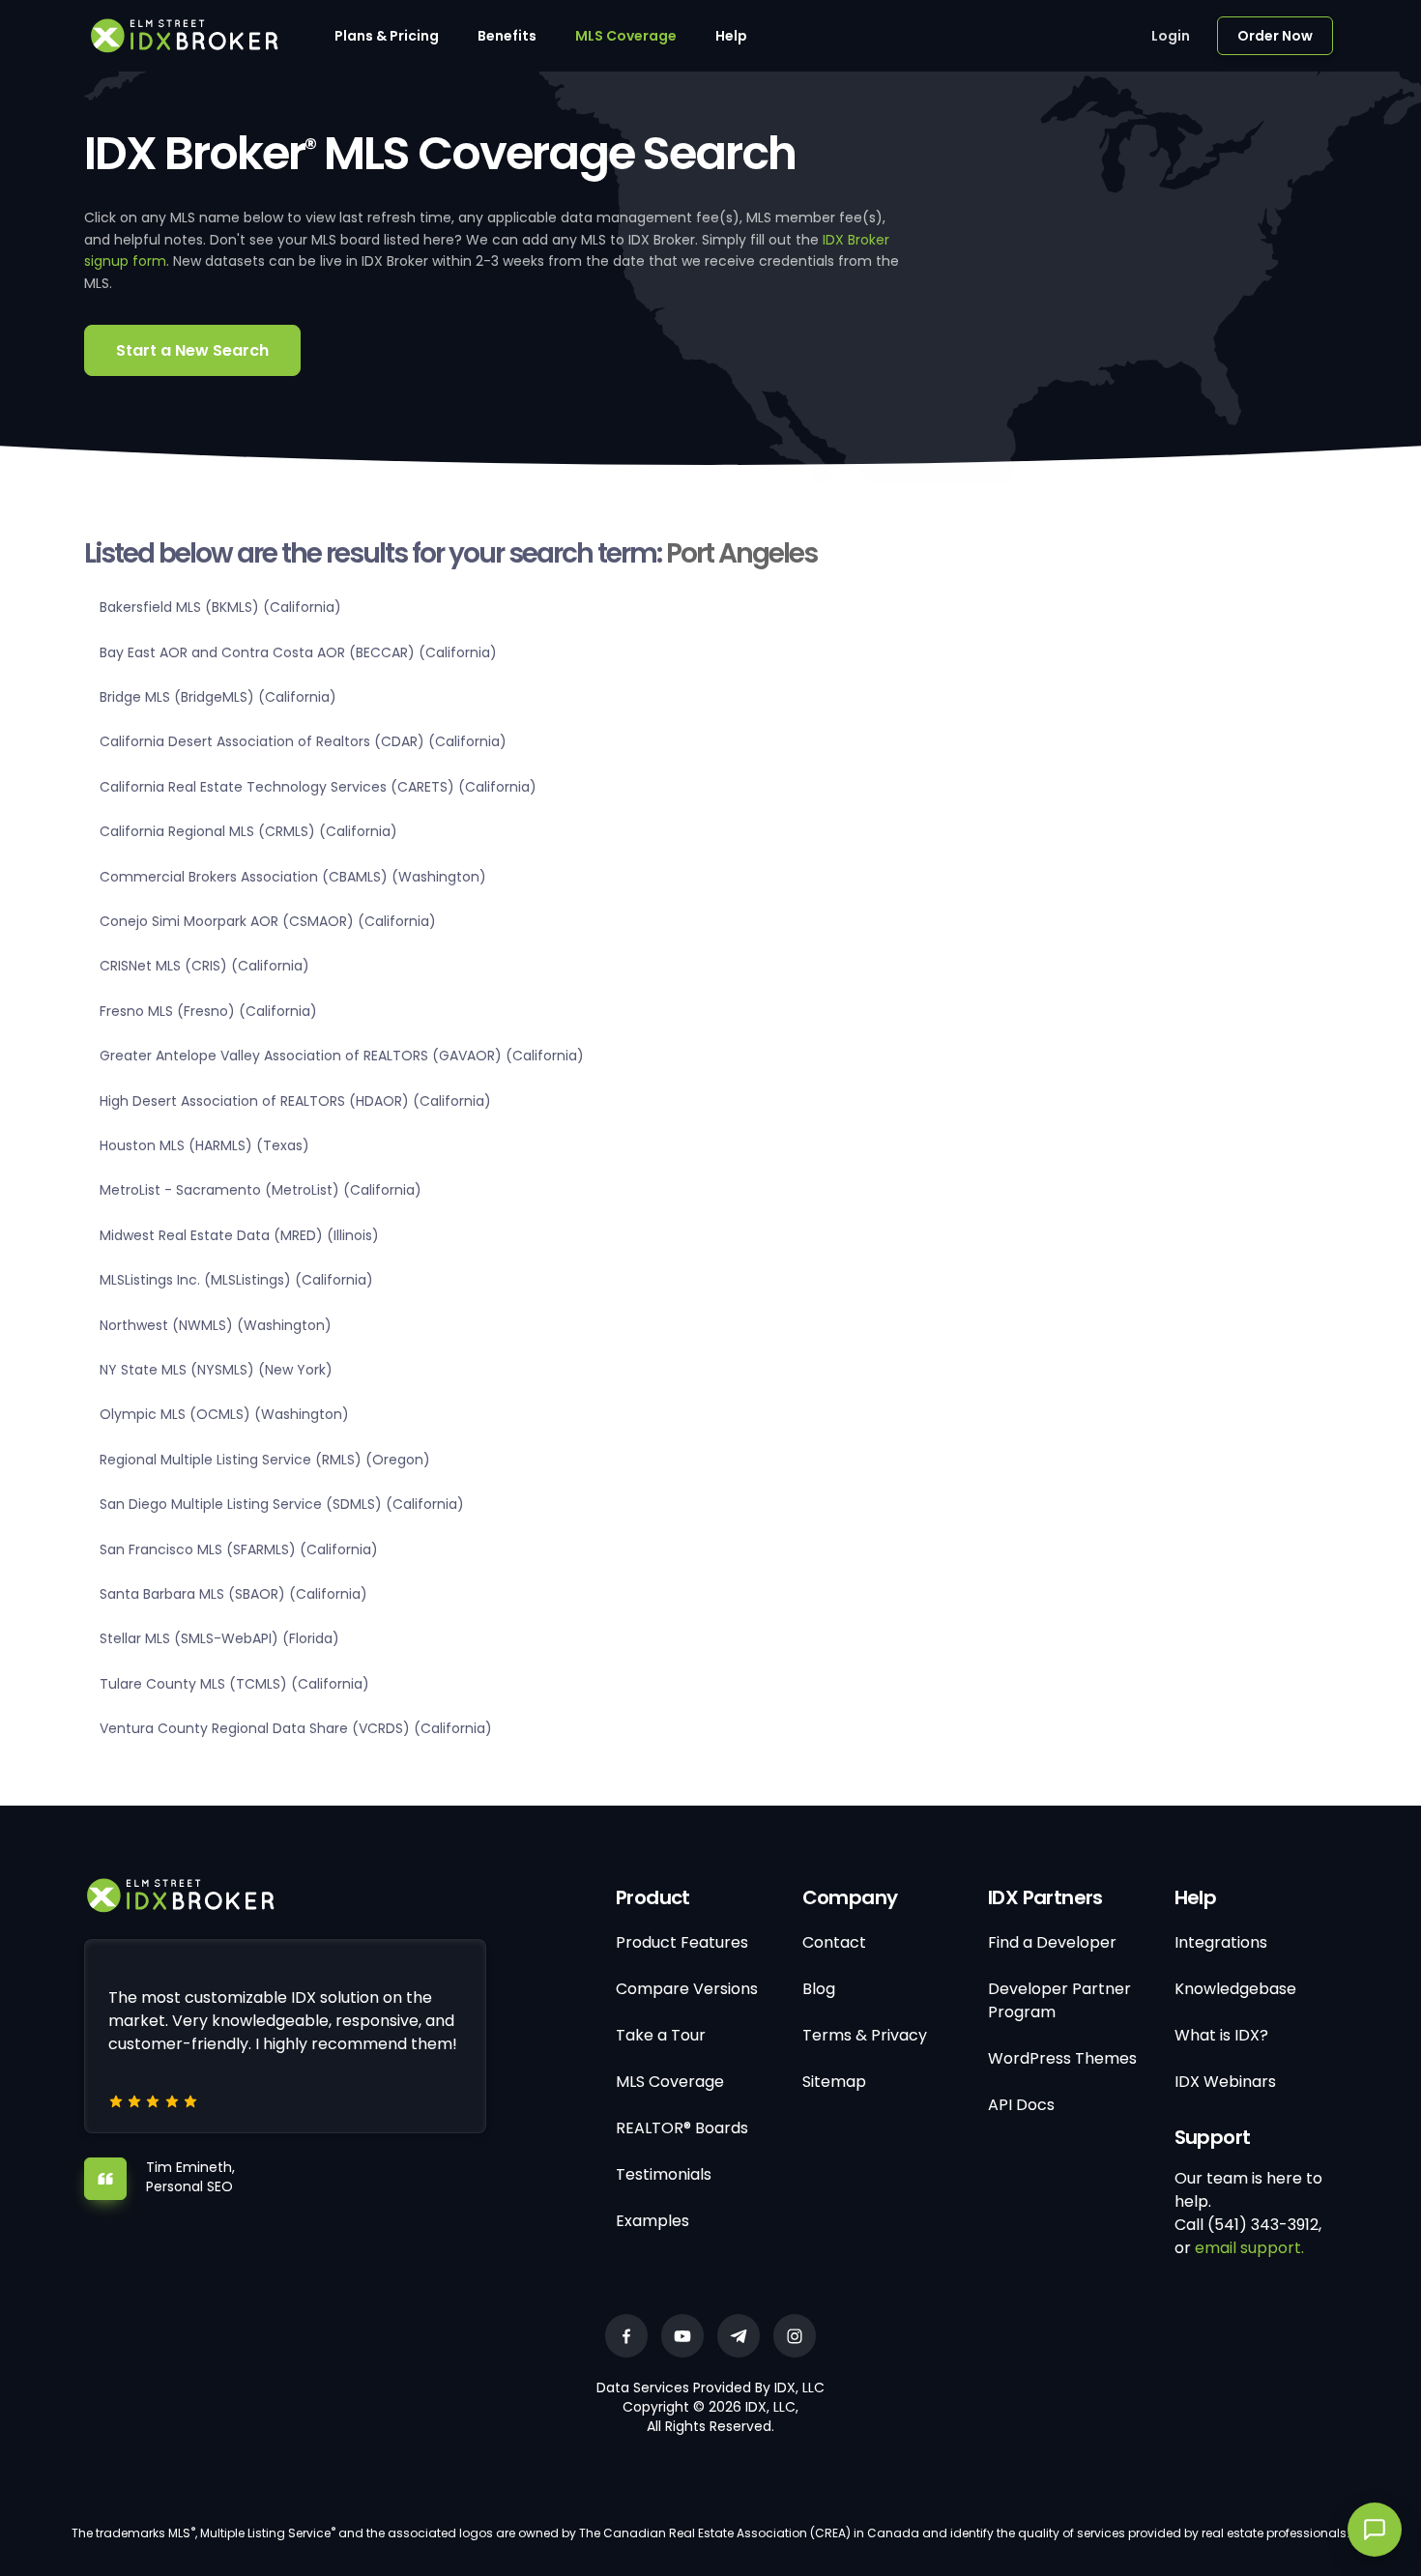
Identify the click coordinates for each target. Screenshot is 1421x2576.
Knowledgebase (1235, 1989)
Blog (819, 1989)
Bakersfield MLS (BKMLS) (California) (220, 607)
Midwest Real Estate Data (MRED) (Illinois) (239, 1235)
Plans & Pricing (387, 36)
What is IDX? (1221, 2035)
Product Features (682, 1942)
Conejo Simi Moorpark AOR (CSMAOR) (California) (268, 921)
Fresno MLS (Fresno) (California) (208, 1011)
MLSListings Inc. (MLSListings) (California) (236, 1280)
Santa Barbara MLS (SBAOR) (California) (233, 1594)
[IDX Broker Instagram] (795, 2336)
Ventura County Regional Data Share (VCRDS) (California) (296, 1728)
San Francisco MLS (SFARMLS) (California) (239, 1549)
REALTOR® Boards (682, 2128)
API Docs (1021, 2105)
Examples (652, 2221)
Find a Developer (1052, 1942)
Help (731, 36)
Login (1171, 36)
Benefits (507, 36)
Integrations (1221, 1942)
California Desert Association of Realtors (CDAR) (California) (303, 741)
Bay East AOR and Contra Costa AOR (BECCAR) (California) (298, 652)
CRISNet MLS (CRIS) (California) (204, 966)
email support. (1249, 2248)
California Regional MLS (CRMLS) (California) (248, 831)
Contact (834, 1942)
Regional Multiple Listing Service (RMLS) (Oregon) (265, 1460)
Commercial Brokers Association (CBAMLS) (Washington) (293, 877)
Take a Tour (661, 2035)
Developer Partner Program (1059, 2000)
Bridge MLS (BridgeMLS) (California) (218, 697)
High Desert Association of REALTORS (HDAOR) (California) (295, 1101)
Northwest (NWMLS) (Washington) (216, 1325)
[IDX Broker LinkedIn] (739, 2336)
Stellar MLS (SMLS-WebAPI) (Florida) (219, 1638)
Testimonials (664, 2174)
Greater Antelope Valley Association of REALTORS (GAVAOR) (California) (342, 1056)
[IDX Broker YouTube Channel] (682, 2336)
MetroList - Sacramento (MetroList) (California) (261, 1190)
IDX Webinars (1225, 2082)
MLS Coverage (626, 36)
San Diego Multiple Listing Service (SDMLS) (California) (282, 1504)
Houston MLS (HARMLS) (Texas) (204, 1145)
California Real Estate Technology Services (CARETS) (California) (318, 787)
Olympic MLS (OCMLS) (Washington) (224, 1414)
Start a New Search (192, 350)
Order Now (1275, 36)
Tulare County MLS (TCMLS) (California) (234, 1684)
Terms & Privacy (865, 2035)
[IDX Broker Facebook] (626, 2336)
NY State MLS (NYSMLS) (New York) (216, 1370)
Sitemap (834, 2082)
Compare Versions (687, 1989)
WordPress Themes (1062, 2058)
